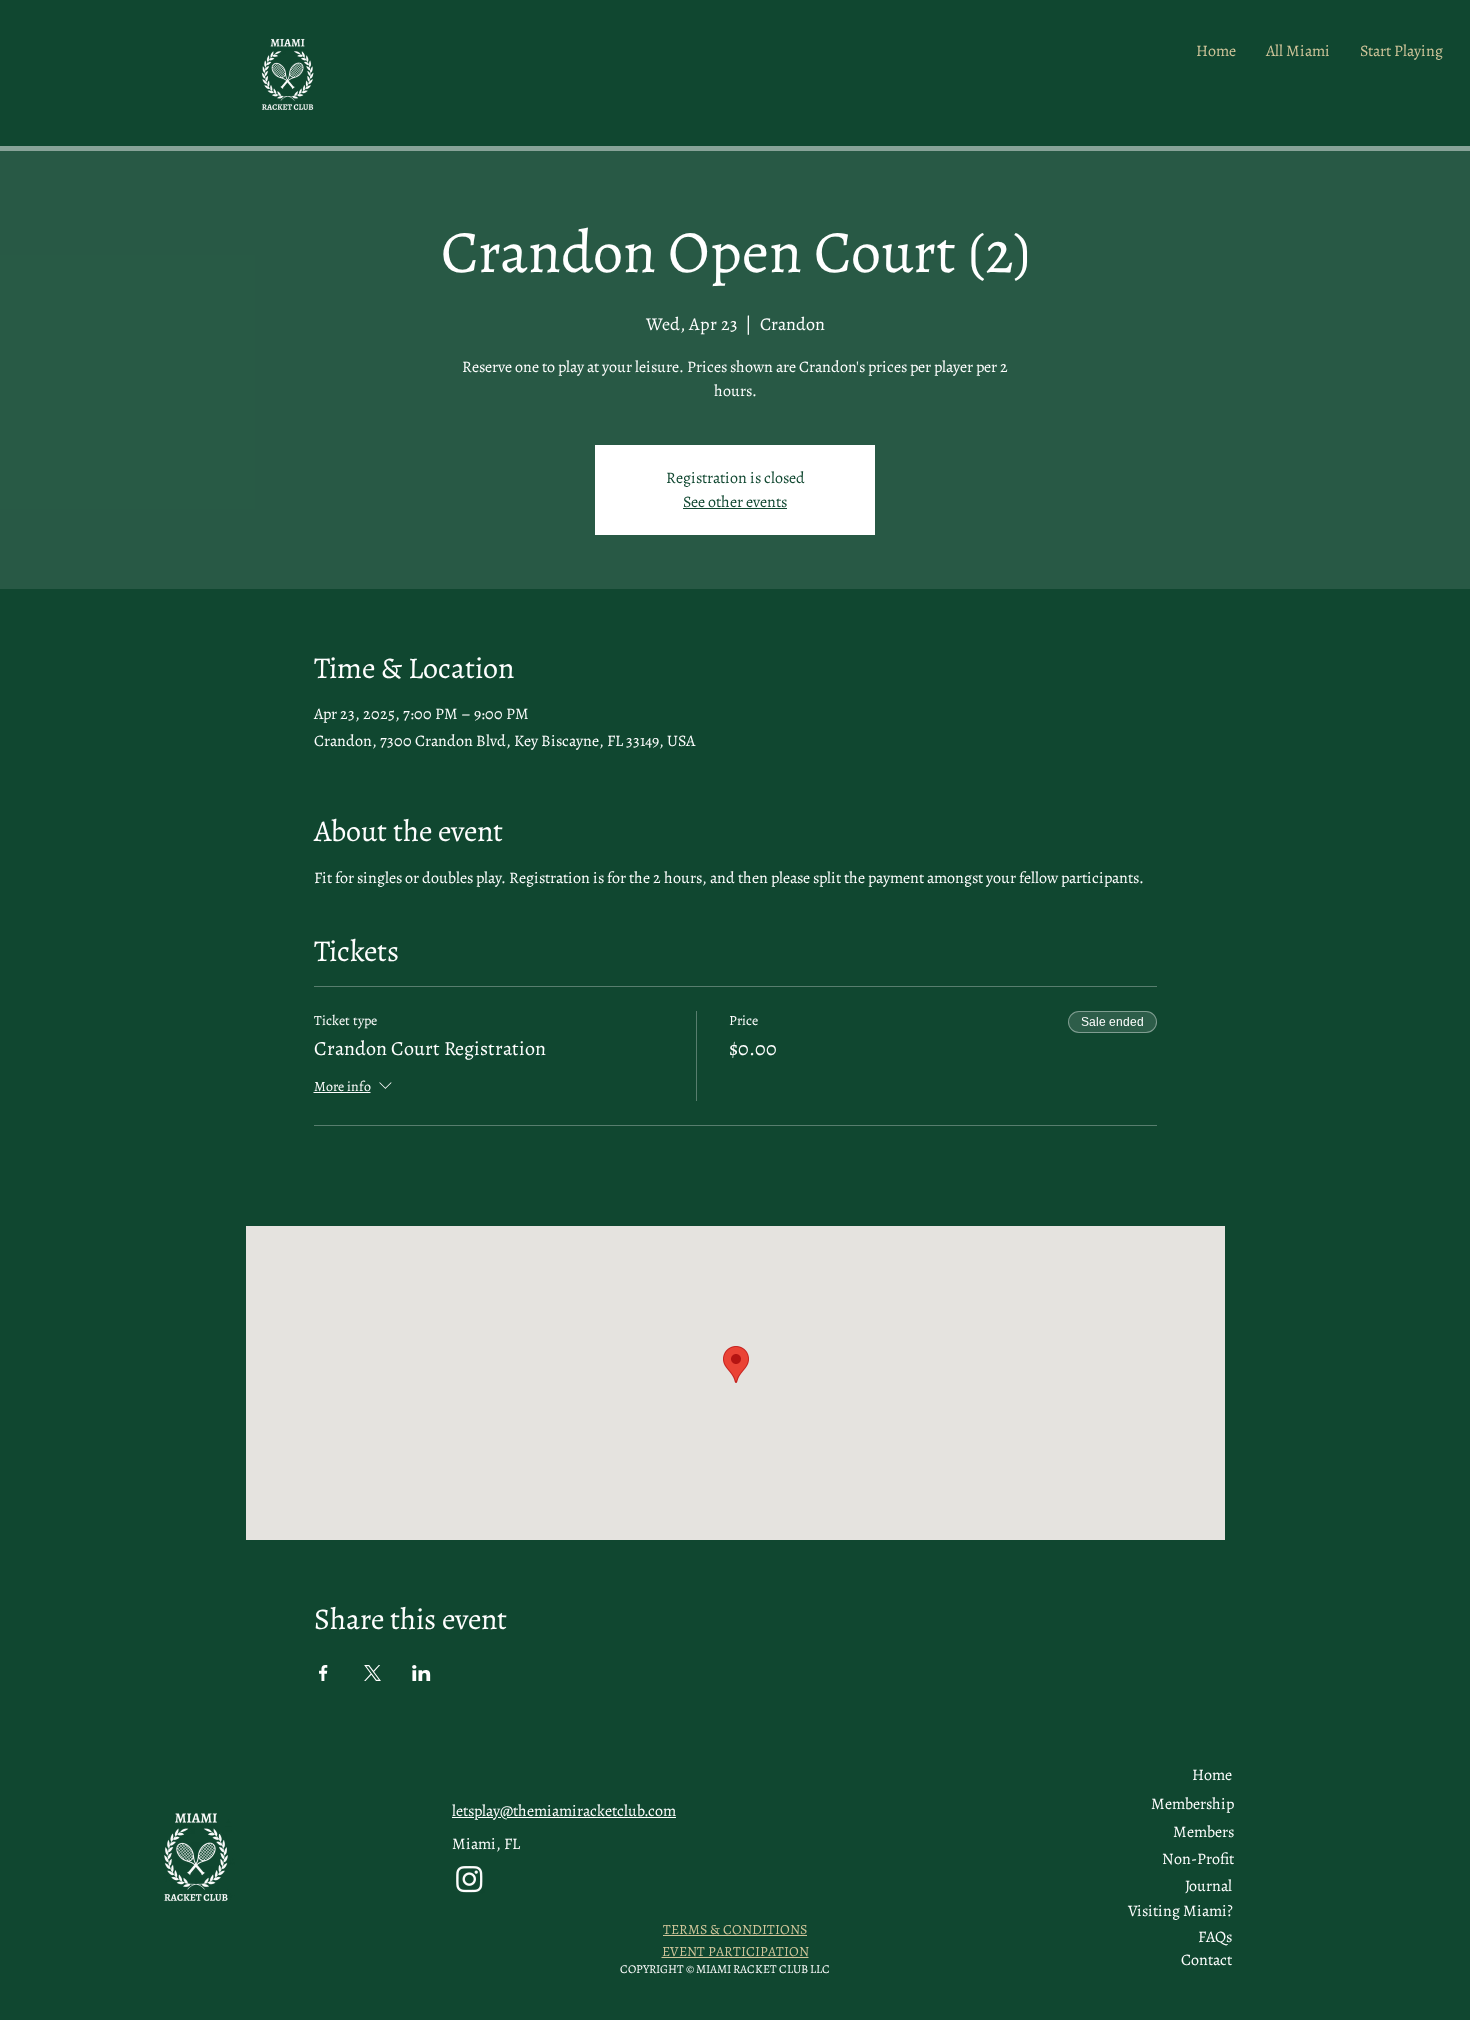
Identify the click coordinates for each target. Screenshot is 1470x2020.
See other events (735, 502)
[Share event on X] (372, 1673)
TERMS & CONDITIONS (735, 1929)
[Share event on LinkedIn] (421, 1673)
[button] (1203, 1832)
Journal (1208, 1886)
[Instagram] (469, 1878)
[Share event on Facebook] (323, 1673)
